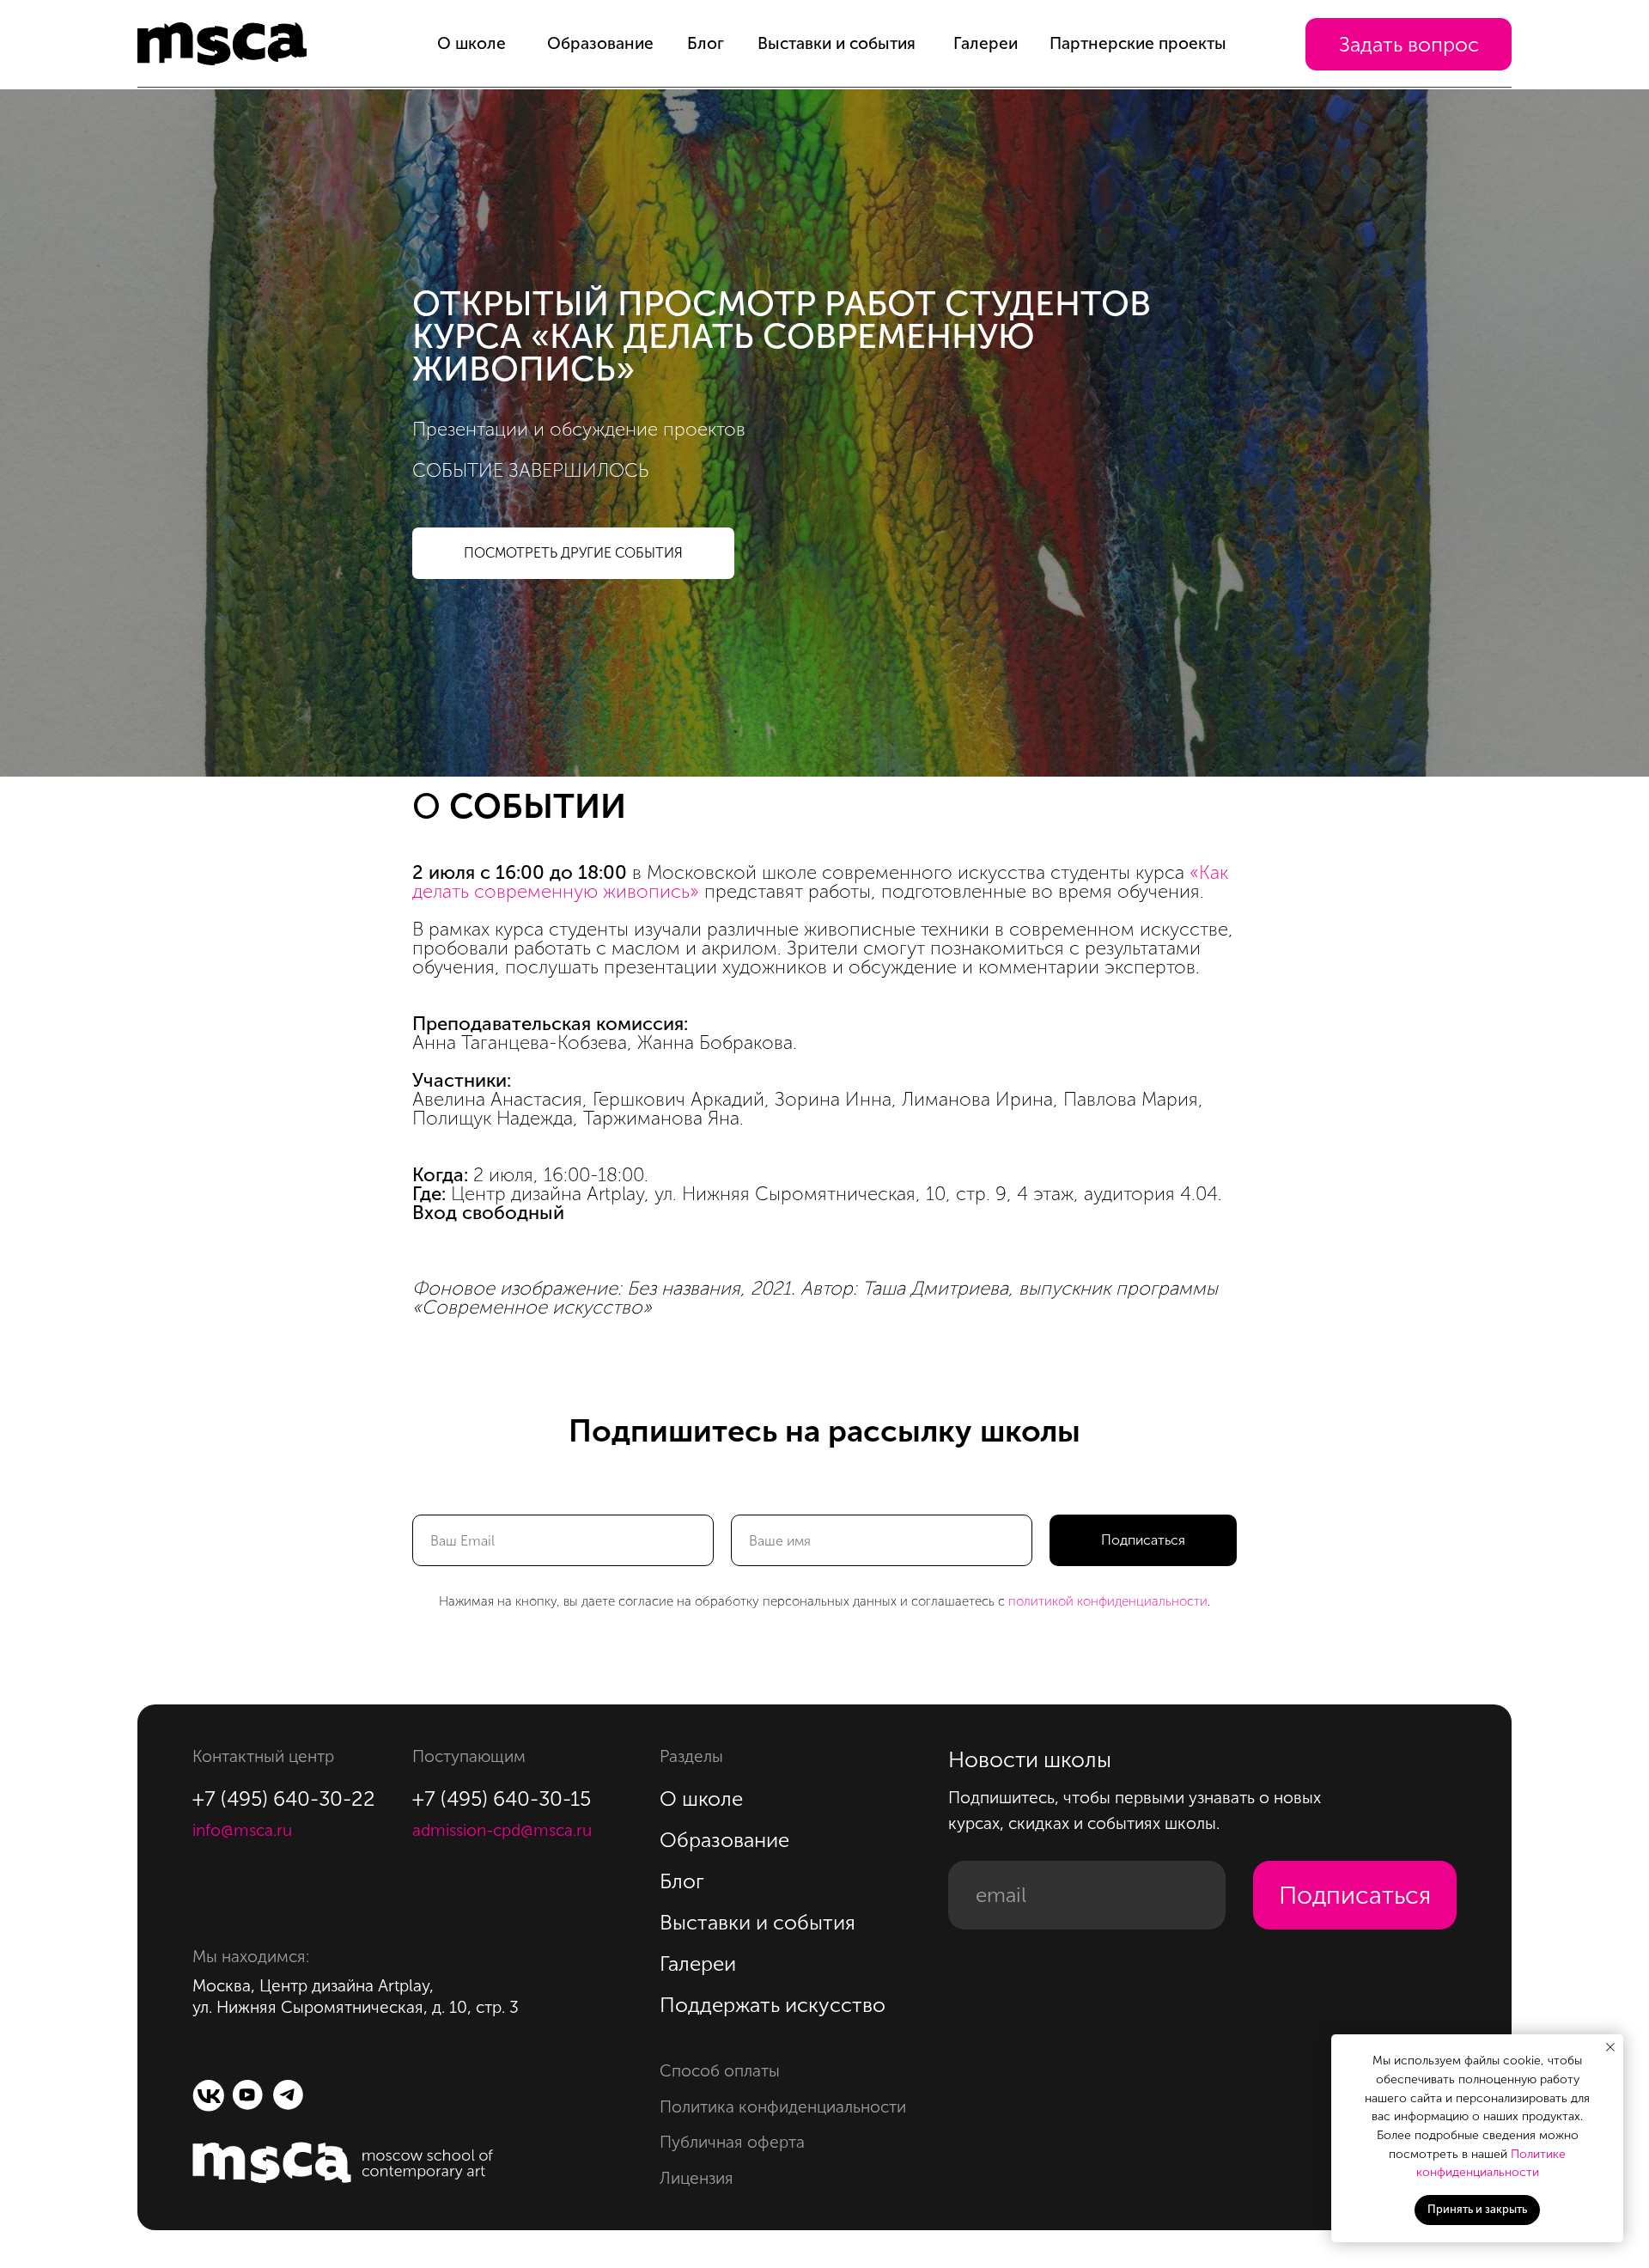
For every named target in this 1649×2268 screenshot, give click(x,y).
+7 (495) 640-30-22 (284, 1799)
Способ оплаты (720, 2071)
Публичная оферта (732, 2142)
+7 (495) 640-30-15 (502, 1799)
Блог (706, 43)
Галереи (986, 43)
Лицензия (697, 2178)
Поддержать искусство (773, 2005)
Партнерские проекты (1138, 43)
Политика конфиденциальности (783, 2107)
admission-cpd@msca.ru (502, 1830)
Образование (600, 43)
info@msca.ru (242, 1830)
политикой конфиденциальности (1108, 1601)
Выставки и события (837, 43)
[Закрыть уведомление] (1610, 2047)
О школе (472, 43)
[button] (1409, 44)
